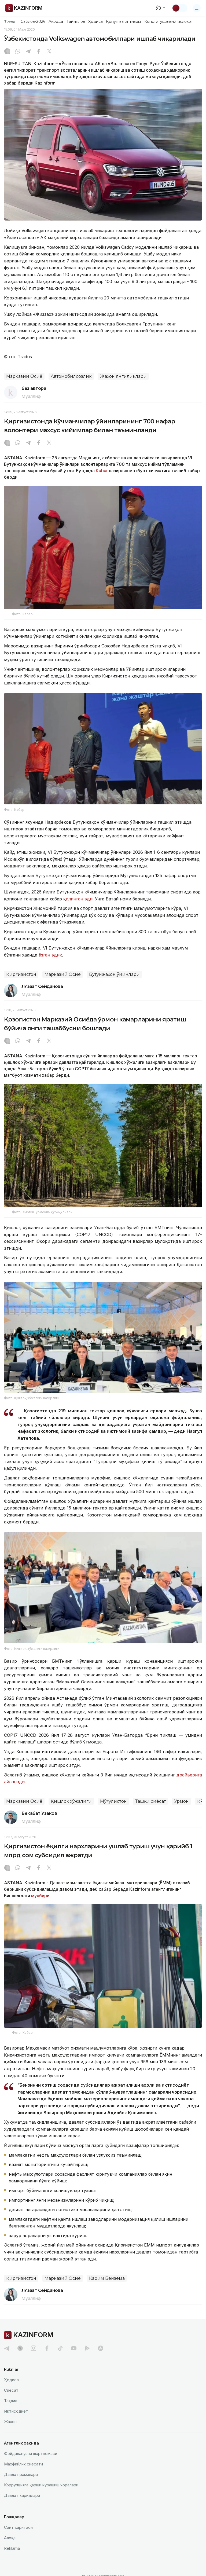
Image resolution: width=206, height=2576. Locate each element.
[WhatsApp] (18, 52)
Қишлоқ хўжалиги (71, 1801)
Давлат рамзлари (21, 2474)
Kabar (102, 471)
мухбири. (41, 1896)
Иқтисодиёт (16, 2411)
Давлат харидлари (22, 2495)
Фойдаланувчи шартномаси (31, 2454)
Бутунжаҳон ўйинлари (114, 974)
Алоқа (10, 2538)
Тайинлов (76, 21)
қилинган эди (78, 899)
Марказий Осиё (24, 376)
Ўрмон (181, 1801)
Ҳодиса (95, 21)
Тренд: (10, 21)
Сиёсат (11, 2390)
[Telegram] (28, 52)
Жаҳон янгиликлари (123, 376)
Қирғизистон (21, 974)
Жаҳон (10, 2422)
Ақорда (56, 21)
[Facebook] (39, 52)
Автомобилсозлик (71, 376)
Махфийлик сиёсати (23, 2464)
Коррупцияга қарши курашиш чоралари (41, 2485)
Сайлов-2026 (33, 21)
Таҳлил (11, 2401)
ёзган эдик (50, 955)
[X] (49, 52)
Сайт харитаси (18, 2527)
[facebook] (47, 2348)
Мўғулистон (113, 1801)
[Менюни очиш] (197, 8)
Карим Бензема (107, 2278)
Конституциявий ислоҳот (169, 21)
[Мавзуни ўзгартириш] (179, 8)
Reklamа (12, 2548)
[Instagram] (7, 52)
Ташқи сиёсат (150, 1801)
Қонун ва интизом (123, 21)
